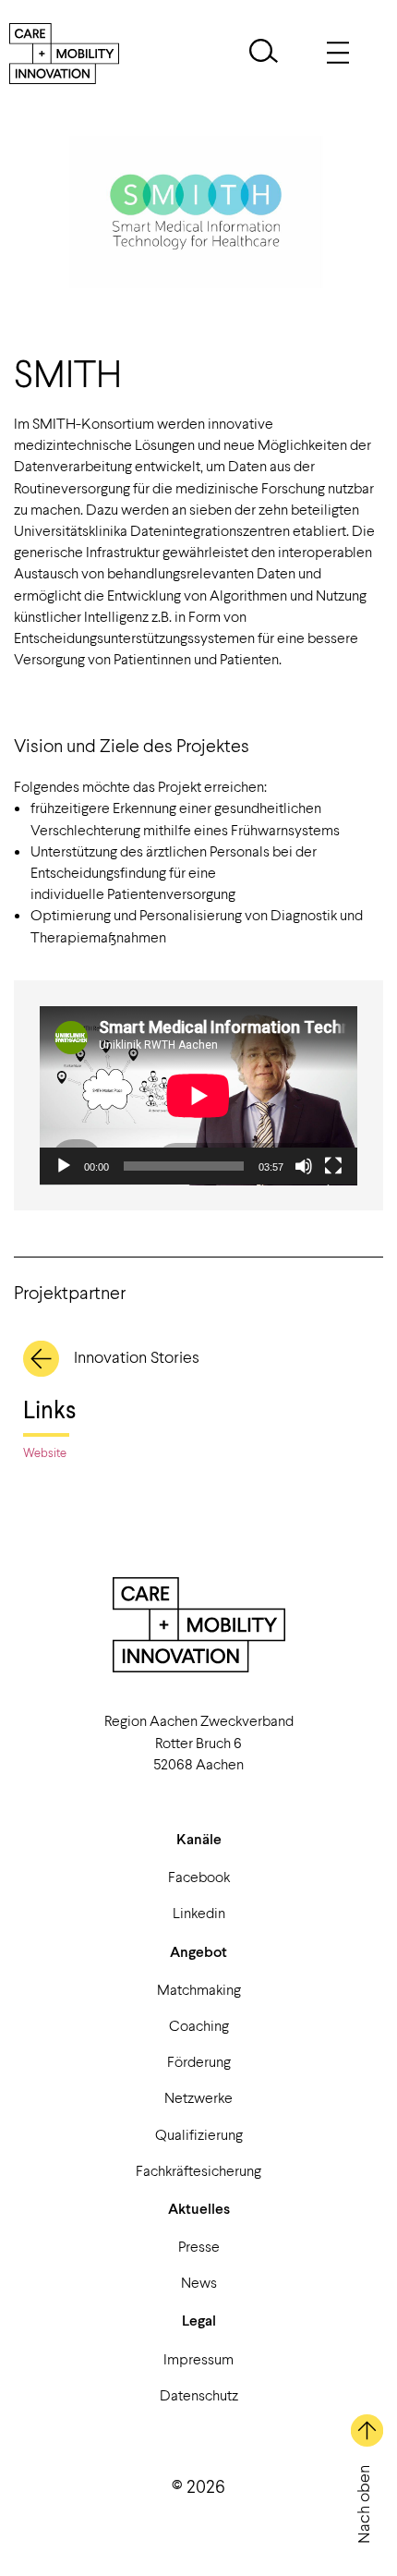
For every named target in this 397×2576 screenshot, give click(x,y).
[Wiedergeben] (64, 1166)
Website (45, 1452)
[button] (264, 53)
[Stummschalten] (304, 1166)
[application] (198, 1096)
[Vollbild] (333, 1166)
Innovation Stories (137, 1356)
